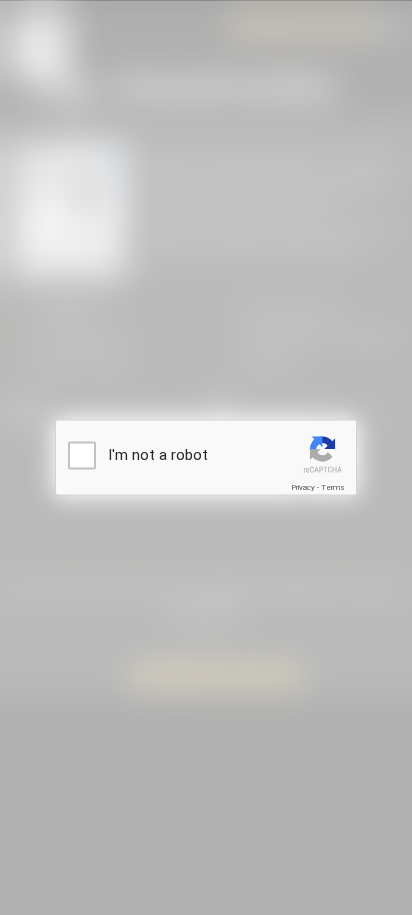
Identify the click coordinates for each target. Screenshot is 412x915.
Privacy (303, 487)
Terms (333, 487)
